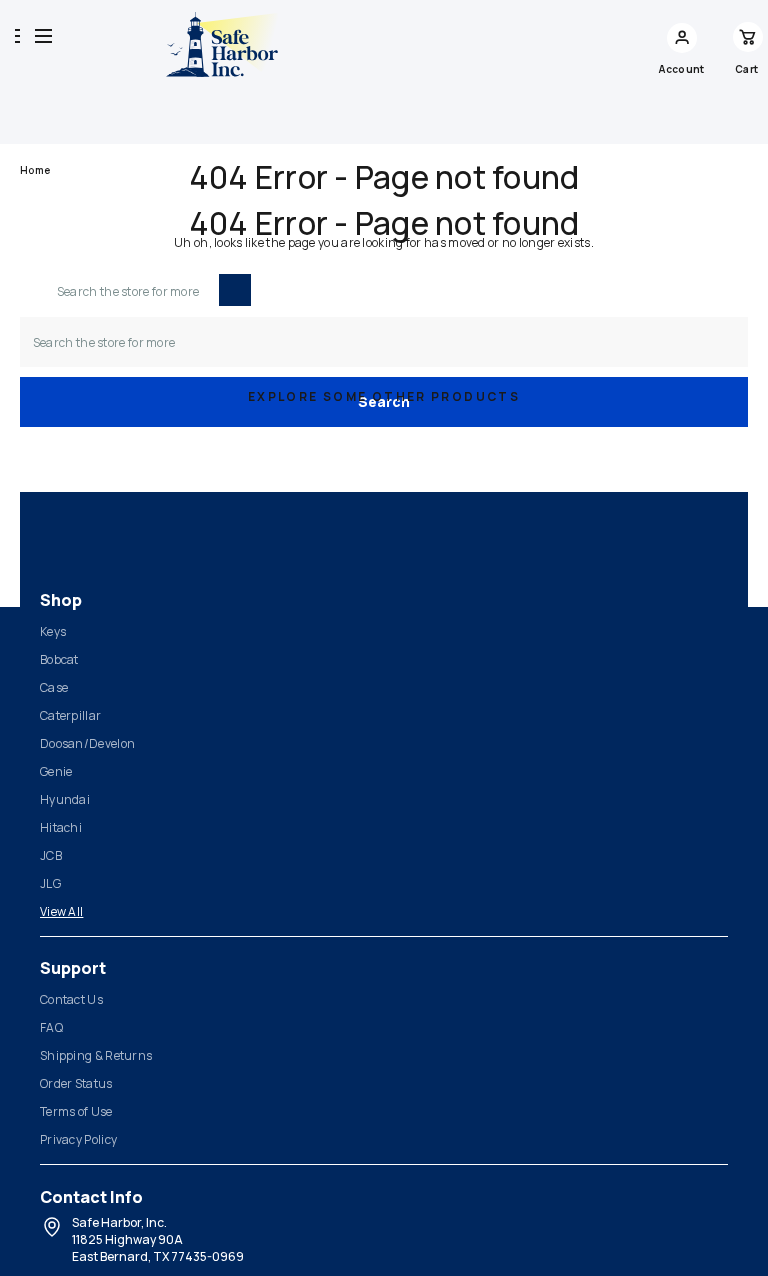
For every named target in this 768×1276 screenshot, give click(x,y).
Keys (53, 631)
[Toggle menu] (43, 35)
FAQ (51, 1027)
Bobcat (59, 659)
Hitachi (61, 827)
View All (61, 911)
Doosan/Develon (87, 743)
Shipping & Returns (96, 1055)
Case (54, 687)
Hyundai (65, 799)
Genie (56, 771)
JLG (50, 883)
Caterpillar (70, 715)
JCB (51, 855)
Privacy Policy (78, 1139)
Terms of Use (76, 1111)
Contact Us (71, 999)
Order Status (76, 1083)
